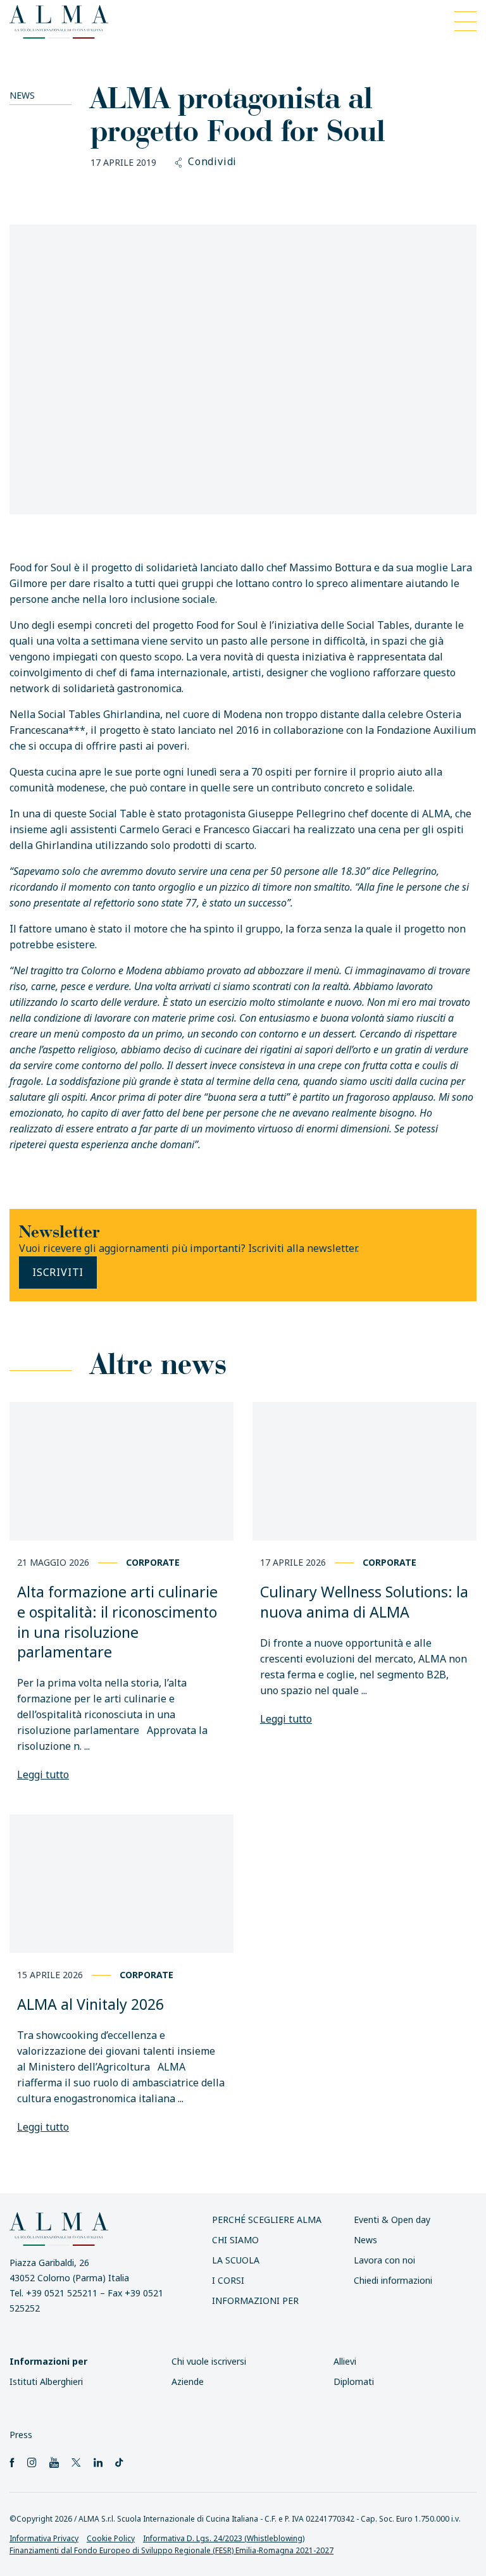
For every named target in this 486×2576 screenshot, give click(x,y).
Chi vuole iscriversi (209, 2361)
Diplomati (354, 2381)
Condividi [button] (212, 162)
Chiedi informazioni (393, 2280)
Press (21, 2435)
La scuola (236, 2260)
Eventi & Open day (392, 2220)
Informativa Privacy (44, 2538)
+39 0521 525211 (62, 2293)
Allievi (345, 2361)
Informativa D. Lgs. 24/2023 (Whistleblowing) (224, 2538)
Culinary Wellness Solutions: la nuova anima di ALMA (364, 1602)
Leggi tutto (43, 1774)
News (22, 95)
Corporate (153, 1562)
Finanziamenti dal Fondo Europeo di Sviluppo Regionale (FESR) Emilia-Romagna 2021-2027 (171, 2550)
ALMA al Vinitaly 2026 (90, 2004)
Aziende (188, 2381)
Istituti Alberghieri (46, 2381)
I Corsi (228, 2280)
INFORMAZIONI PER (255, 2300)
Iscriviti (58, 1272)
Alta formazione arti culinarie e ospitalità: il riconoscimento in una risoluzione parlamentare (117, 1622)
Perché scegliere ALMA (267, 2220)
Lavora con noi (384, 2260)
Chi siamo (235, 2240)
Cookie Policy (111, 2538)
